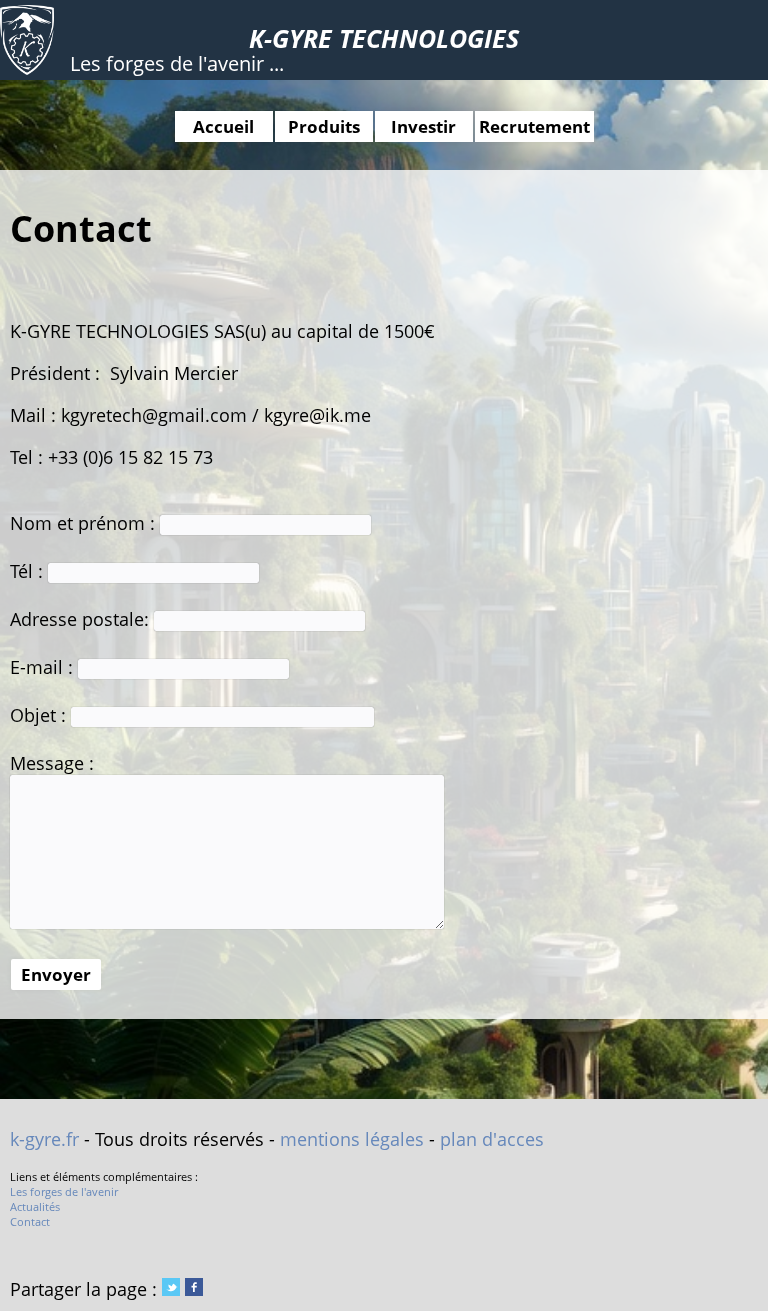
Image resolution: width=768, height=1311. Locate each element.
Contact (30, 1221)
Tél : (29, 571)
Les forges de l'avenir (64, 1191)
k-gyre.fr (44, 1139)
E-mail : (44, 667)
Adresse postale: (82, 619)
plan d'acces (492, 1139)
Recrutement (534, 126)
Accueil (223, 126)
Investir (423, 126)
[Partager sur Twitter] (171, 1289)
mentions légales (352, 1139)
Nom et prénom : (85, 523)
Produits (324, 126)
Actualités (35, 1206)
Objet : (40, 715)
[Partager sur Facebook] (194, 1289)
